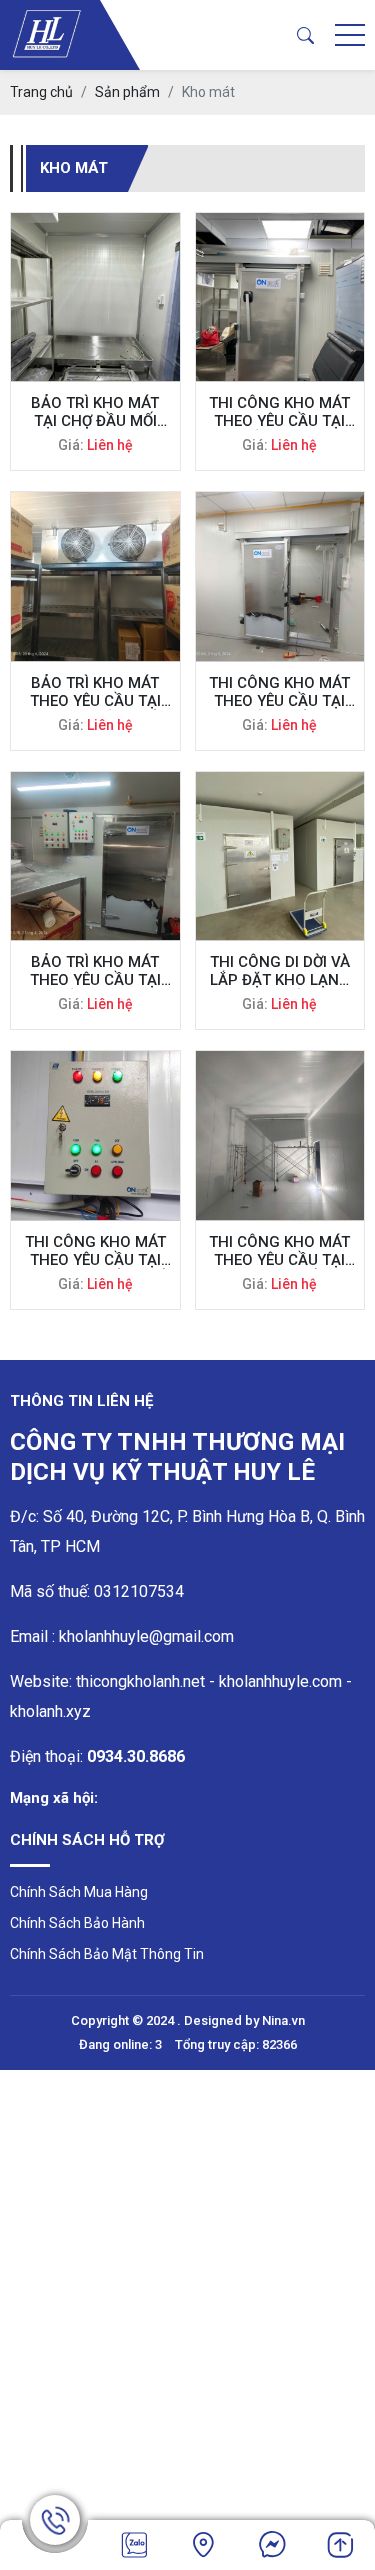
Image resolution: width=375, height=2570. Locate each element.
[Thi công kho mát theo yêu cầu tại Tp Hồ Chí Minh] (280, 297)
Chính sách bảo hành (77, 1923)
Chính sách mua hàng (79, 1892)
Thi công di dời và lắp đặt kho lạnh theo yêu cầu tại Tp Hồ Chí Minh (280, 971)
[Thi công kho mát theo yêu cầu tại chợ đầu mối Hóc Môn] (280, 576)
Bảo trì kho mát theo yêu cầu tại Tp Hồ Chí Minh (95, 971)
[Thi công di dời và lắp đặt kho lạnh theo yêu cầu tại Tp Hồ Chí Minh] (280, 856)
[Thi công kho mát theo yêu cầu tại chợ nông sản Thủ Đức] (95, 1135)
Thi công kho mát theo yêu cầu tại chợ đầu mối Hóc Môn (279, 692)
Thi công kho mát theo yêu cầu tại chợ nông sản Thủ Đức (95, 1251)
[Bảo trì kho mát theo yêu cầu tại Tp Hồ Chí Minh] (95, 856)
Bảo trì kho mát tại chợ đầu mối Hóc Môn (95, 412)
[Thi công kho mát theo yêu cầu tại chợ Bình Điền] (280, 1135)
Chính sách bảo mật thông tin (107, 1954)
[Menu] (350, 35)
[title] (134, 2545)
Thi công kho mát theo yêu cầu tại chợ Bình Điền (279, 1251)
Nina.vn (283, 2020)
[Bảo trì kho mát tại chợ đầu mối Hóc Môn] (95, 297)
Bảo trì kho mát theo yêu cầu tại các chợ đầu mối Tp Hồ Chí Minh (95, 692)
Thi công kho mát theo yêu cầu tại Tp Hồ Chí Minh (279, 412)
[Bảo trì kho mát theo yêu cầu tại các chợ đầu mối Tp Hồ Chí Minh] (95, 576)
